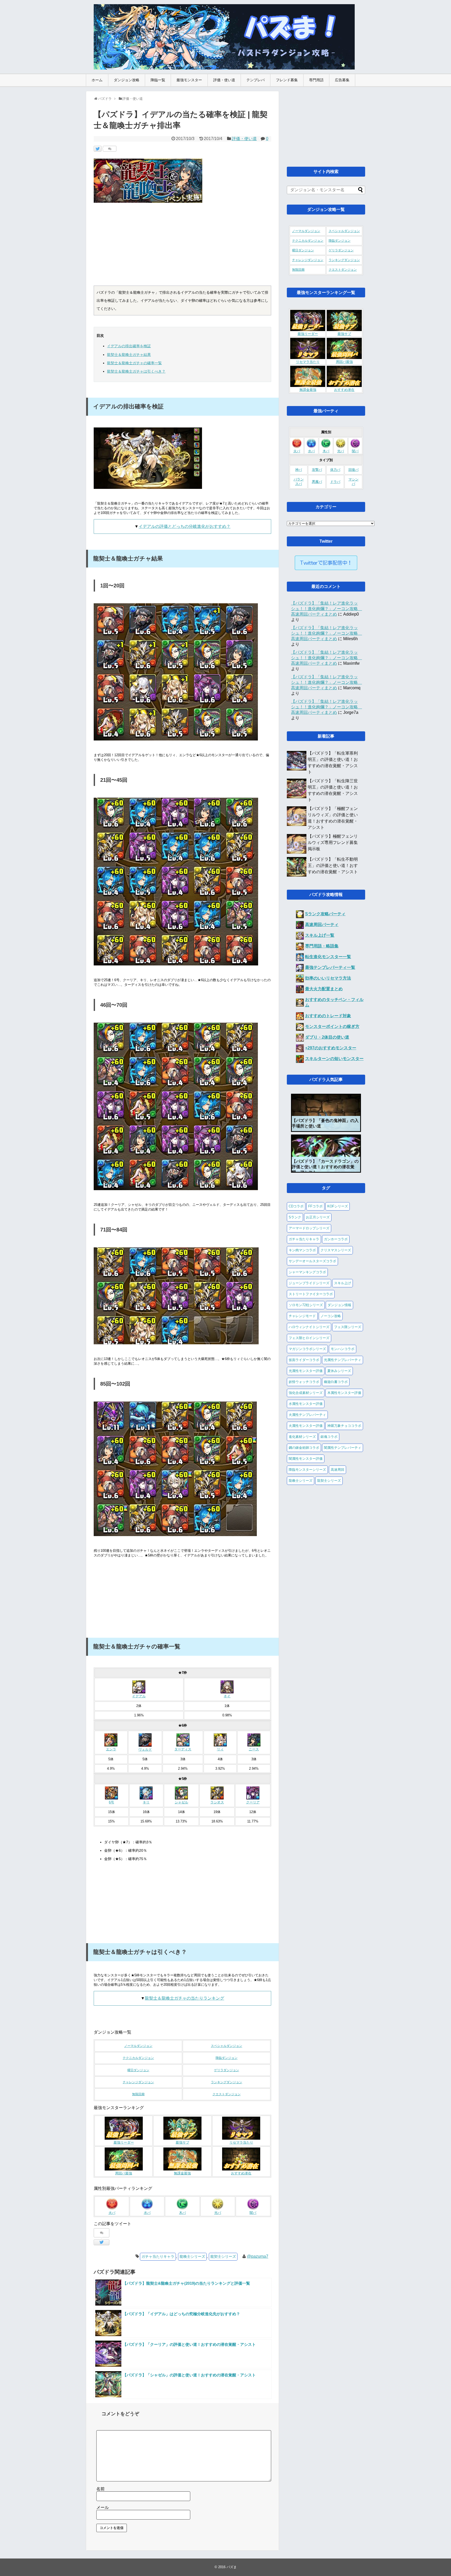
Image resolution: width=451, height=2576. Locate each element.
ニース (254, 1749)
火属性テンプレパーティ (307, 1415)
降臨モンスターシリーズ (307, 1470)
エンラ (111, 1749)
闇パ (253, 2213)
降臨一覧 (158, 80)
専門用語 (316, 80)
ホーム (97, 80)
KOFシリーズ (338, 1206)
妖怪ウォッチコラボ (304, 1382)
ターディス (183, 1749)
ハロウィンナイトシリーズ (309, 1327)
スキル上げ (343, 1283)
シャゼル (181, 1802)
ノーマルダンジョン (138, 2046)
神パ (299, 470)
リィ (220, 1749)
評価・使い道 (224, 80)
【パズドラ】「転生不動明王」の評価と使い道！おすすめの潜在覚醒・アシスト (333, 866)
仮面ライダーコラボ (304, 1360)
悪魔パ (317, 482)
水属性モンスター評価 (306, 1404)
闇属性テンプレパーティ (343, 1448)
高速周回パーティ (322, 925)
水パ (147, 2213)
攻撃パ (317, 470)
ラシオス (217, 1802)
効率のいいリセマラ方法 (328, 978)
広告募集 (342, 80)
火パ (112, 2213)
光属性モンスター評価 (306, 1371)
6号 (111, 1802)
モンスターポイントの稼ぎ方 (332, 1026)
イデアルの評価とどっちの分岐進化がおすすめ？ (185, 526)
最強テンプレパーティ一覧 (330, 967)
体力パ (335, 470)
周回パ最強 (124, 2173)
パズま (232, 2567)
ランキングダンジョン (227, 2082)
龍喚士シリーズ (192, 2256)
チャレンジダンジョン (138, 2082)
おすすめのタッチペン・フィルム (334, 1002)
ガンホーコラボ (336, 1239)
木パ (182, 2213)
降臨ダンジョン (227, 2058)
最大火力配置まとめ (324, 989)
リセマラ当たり (241, 2143)
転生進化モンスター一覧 (328, 957)
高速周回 (337, 1470)
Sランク (295, 1217)
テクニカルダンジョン (138, 2058)
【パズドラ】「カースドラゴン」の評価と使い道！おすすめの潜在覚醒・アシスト (325, 1167)
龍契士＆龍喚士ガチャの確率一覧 (134, 363)
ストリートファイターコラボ (311, 1294)
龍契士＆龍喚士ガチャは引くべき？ (136, 371)
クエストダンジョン (227, 2094)
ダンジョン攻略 (127, 80)
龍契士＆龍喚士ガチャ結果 (129, 355)
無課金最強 (182, 2173)
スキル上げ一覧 (320, 935)
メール (103, 2507)
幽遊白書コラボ (336, 1382)
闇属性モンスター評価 (306, 1459)
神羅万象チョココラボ (344, 1426)
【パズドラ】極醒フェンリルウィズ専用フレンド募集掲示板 (333, 843)
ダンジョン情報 (339, 1305)
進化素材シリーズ (302, 1437)
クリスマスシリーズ (336, 1250)
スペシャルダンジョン (227, 2046)
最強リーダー (124, 2143)
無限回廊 (138, 2094)
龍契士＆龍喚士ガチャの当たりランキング (185, 1998)
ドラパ (335, 482)
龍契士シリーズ (223, 2256)
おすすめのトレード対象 (328, 1016)
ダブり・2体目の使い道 (327, 1037)
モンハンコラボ (343, 1349)
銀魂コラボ (329, 1437)
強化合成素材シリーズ (306, 1393)
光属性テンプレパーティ (343, 1360)
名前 (100, 2489)
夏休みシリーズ (339, 1371)
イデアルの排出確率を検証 (129, 346)
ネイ (227, 1696)
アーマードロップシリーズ (309, 1228)
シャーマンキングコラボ (307, 1272)
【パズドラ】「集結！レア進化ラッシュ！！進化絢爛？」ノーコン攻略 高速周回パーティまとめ (327, 609)
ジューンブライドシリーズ (309, 1283)
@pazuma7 (258, 2256)
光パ (218, 2213)
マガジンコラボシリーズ (307, 1349)
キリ (146, 1802)
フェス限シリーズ (348, 1327)
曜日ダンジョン (138, 2070)
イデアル (139, 1696)
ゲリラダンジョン (227, 2070)
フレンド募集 (287, 80)
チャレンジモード (302, 1316)
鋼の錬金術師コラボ (304, 1448)
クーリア (253, 1802)
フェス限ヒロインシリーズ (309, 1338)
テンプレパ (256, 80)
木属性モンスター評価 (344, 1393)
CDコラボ (296, 1206)
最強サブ (182, 2143)
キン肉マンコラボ (302, 1250)
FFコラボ (315, 1206)
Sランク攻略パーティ (325, 914)
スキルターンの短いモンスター (334, 1059)
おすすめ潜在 (241, 2173)
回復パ (354, 470)
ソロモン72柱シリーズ (306, 1305)
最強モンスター (189, 80)
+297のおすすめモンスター (331, 1048)
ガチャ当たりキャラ (158, 2256)
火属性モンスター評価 (306, 1426)
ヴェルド (145, 1750)
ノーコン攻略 (331, 1316)
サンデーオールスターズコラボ (312, 1261)
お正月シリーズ (318, 1217)
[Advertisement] (182, 246)
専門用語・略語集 (322, 946)
